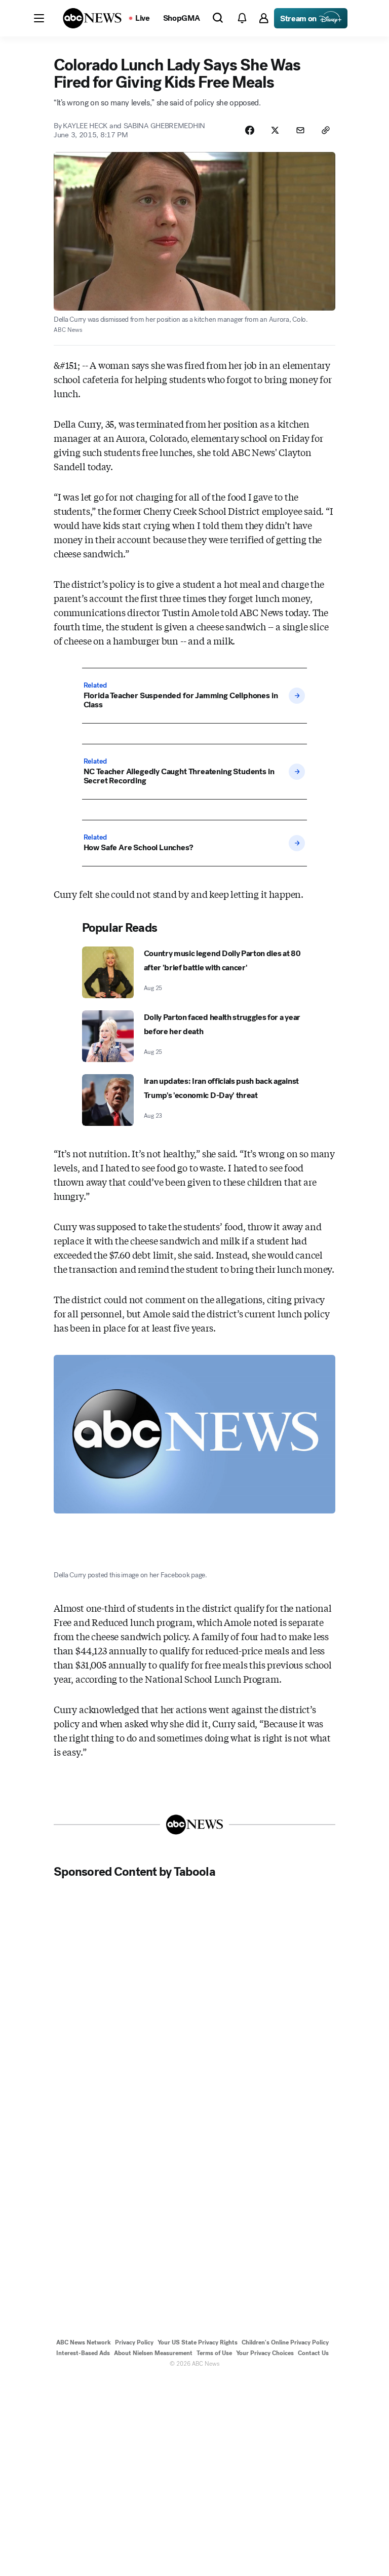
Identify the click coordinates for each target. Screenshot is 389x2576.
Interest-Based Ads (83, 2353)
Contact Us (313, 2353)
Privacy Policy (134, 2342)
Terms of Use (214, 2353)
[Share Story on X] (275, 130)
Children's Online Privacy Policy (285, 2342)
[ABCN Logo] (92, 18)
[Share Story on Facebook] (250, 130)
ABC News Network (84, 2342)
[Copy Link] (326, 130)
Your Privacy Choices (265, 2353)
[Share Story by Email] (300, 130)
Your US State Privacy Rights (198, 2342)
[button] (39, 18)
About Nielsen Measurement (153, 2353)
